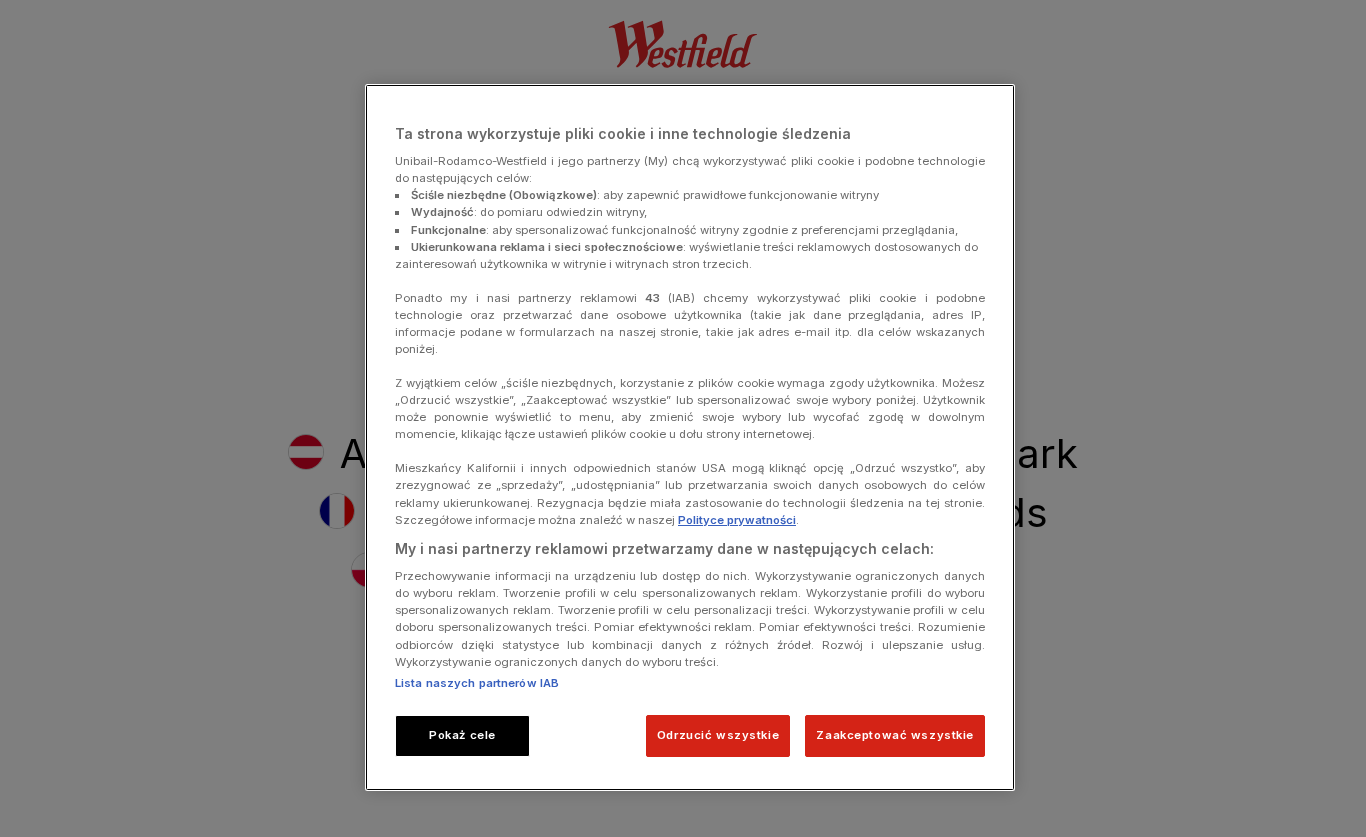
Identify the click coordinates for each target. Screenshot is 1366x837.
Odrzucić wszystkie (718, 735)
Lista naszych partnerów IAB (477, 683)
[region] (690, 437)
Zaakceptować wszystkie (895, 735)
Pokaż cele (462, 735)
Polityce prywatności (737, 520)
